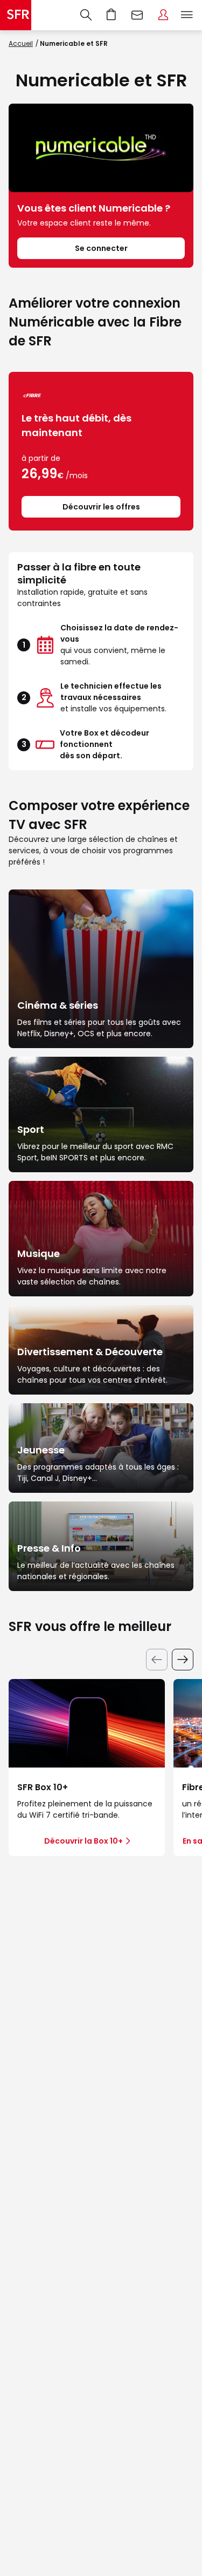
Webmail (137, 15)
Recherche (86, 15)
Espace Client (163, 15)
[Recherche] (86, 15)
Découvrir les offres (101, 507)
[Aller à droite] (183, 1660)
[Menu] (189, 15)
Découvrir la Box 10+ (83, 1841)
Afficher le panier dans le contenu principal (112, 15)
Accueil (21, 43)
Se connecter (101, 248)
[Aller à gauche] (157, 1660)
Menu (187, 15)
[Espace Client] (163, 15)
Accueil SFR (16, 15)
